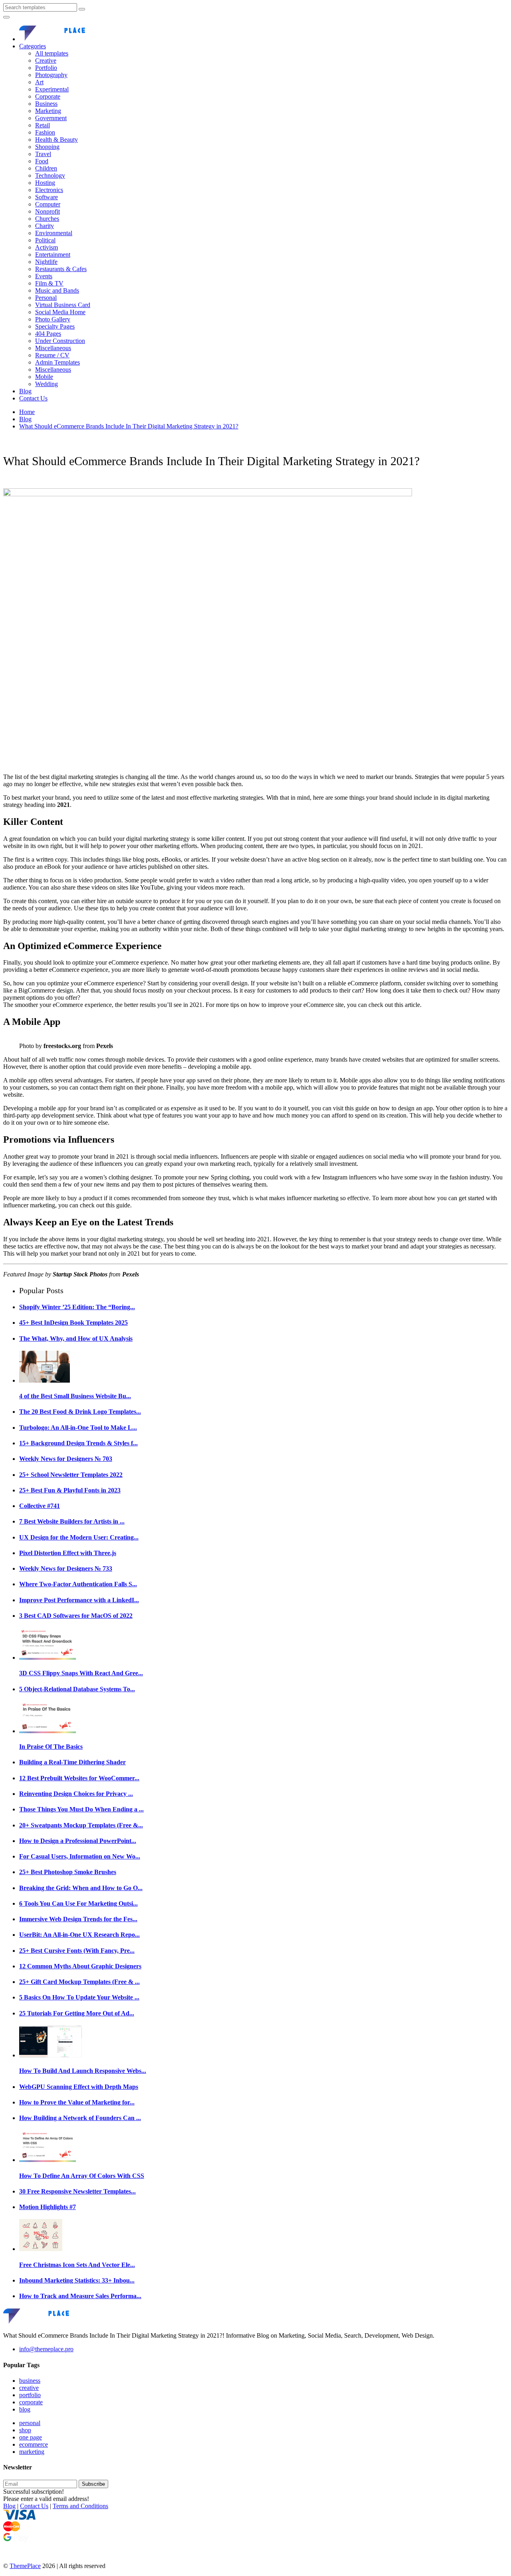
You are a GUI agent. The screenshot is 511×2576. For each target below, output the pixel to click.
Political (45, 240)
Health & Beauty (56, 140)
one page (31, 2437)
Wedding (47, 384)
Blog (25, 391)
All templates (52, 53)
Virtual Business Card (63, 305)
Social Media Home (60, 312)
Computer (48, 204)
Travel (43, 154)
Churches (47, 219)
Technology (50, 175)
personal (30, 2423)
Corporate (48, 96)
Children (46, 168)
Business (46, 104)
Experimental (52, 89)
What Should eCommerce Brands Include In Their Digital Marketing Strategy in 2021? (129, 426)
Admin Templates (57, 362)
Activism (47, 247)
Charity (45, 226)
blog (25, 2409)
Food (42, 161)
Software (47, 197)
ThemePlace (25, 2566)
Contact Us (33, 398)
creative (29, 2388)
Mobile (44, 377)
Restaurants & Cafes (61, 269)
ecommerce (34, 2444)
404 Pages (48, 334)
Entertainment (53, 255)
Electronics (49, 190)
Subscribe (93, 2484)
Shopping (47, 147)
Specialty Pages (55, 326)
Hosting (45, 183)
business (30, 2381)
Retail (43, 125)
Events (44, 276)
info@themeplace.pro (46, 2349)
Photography (51, 75)
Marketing (48, 111)
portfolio (30, 2395)
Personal (46, 298)
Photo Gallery (53, 319)
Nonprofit (48, 211)
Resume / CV (52, 355)
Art (39, 82)
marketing (32, 2452)
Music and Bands (57, 290)
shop (25, 2430)
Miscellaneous (53, 348)
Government (51, 118)
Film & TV (49, 283)
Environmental (54, 233)
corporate (31, 2402)
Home (27, 412)
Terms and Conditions (80, 2506)
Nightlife (46, 262)
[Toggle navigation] (6, 17)
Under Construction (60, 341)
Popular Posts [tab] (41, 1290)
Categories (33, 46)
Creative (46, 60)
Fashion (45, 132)
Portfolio (46, 68)
